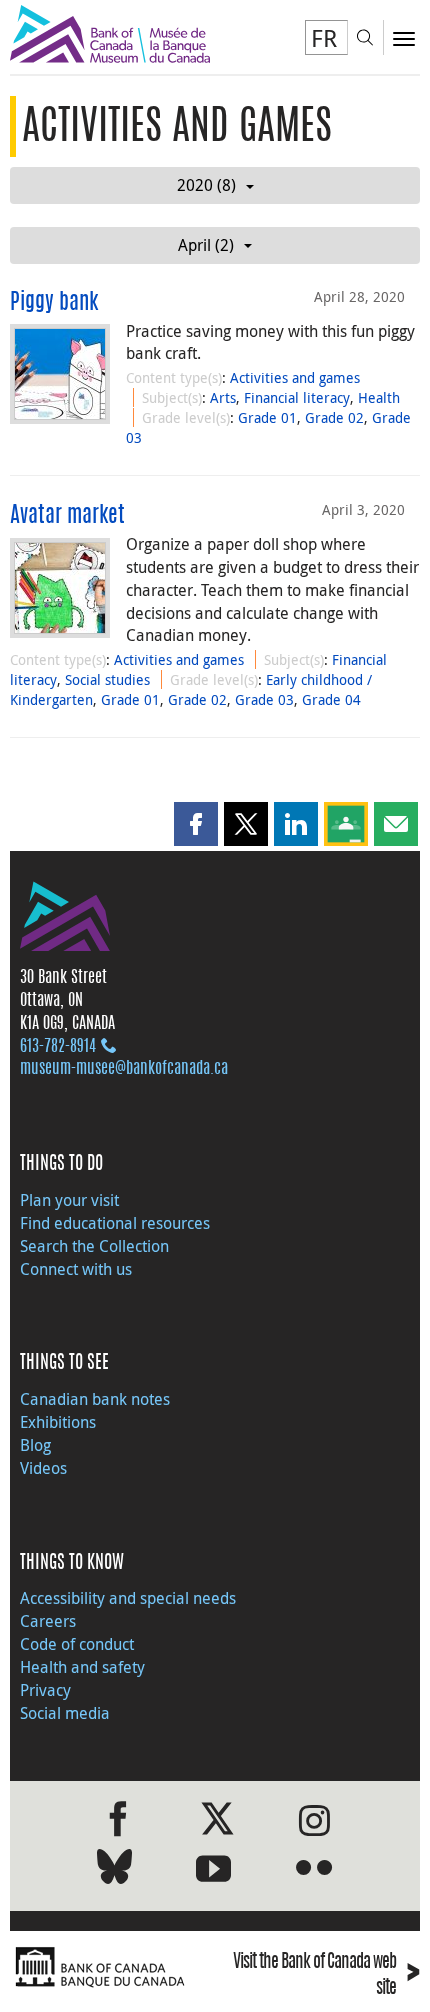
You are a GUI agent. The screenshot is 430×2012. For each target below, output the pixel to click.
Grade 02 (334, 417)
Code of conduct (77, 1644)
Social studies (107, 679)
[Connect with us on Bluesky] (114, 1870)
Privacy (45, 1690)
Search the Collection (94, 1246)
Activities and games (295, 377)
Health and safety (82, 1667)
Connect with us (76, 1269)
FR (324, 38)
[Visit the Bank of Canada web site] (107, 1967)
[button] (196, 824)
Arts (223, 397)
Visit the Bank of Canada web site (326, 1975)
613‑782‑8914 (58, 1047)
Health (379, 397)
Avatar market (67, 516)
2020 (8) (206, 185)
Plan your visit (69, 1200)
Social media (65, 1713)
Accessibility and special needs (128, 1598)
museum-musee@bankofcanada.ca (124, 1069)
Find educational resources (115, 1223)
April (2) (206, 245)
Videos (43, 1468)
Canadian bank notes (95, 1399)
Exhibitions (58, 1422)
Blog (35, 1445)
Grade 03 (264, 699)
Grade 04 (331, 699)
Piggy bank (54, 303)
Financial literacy (297, 397)
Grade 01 (267, 417)
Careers (48, 1621)
